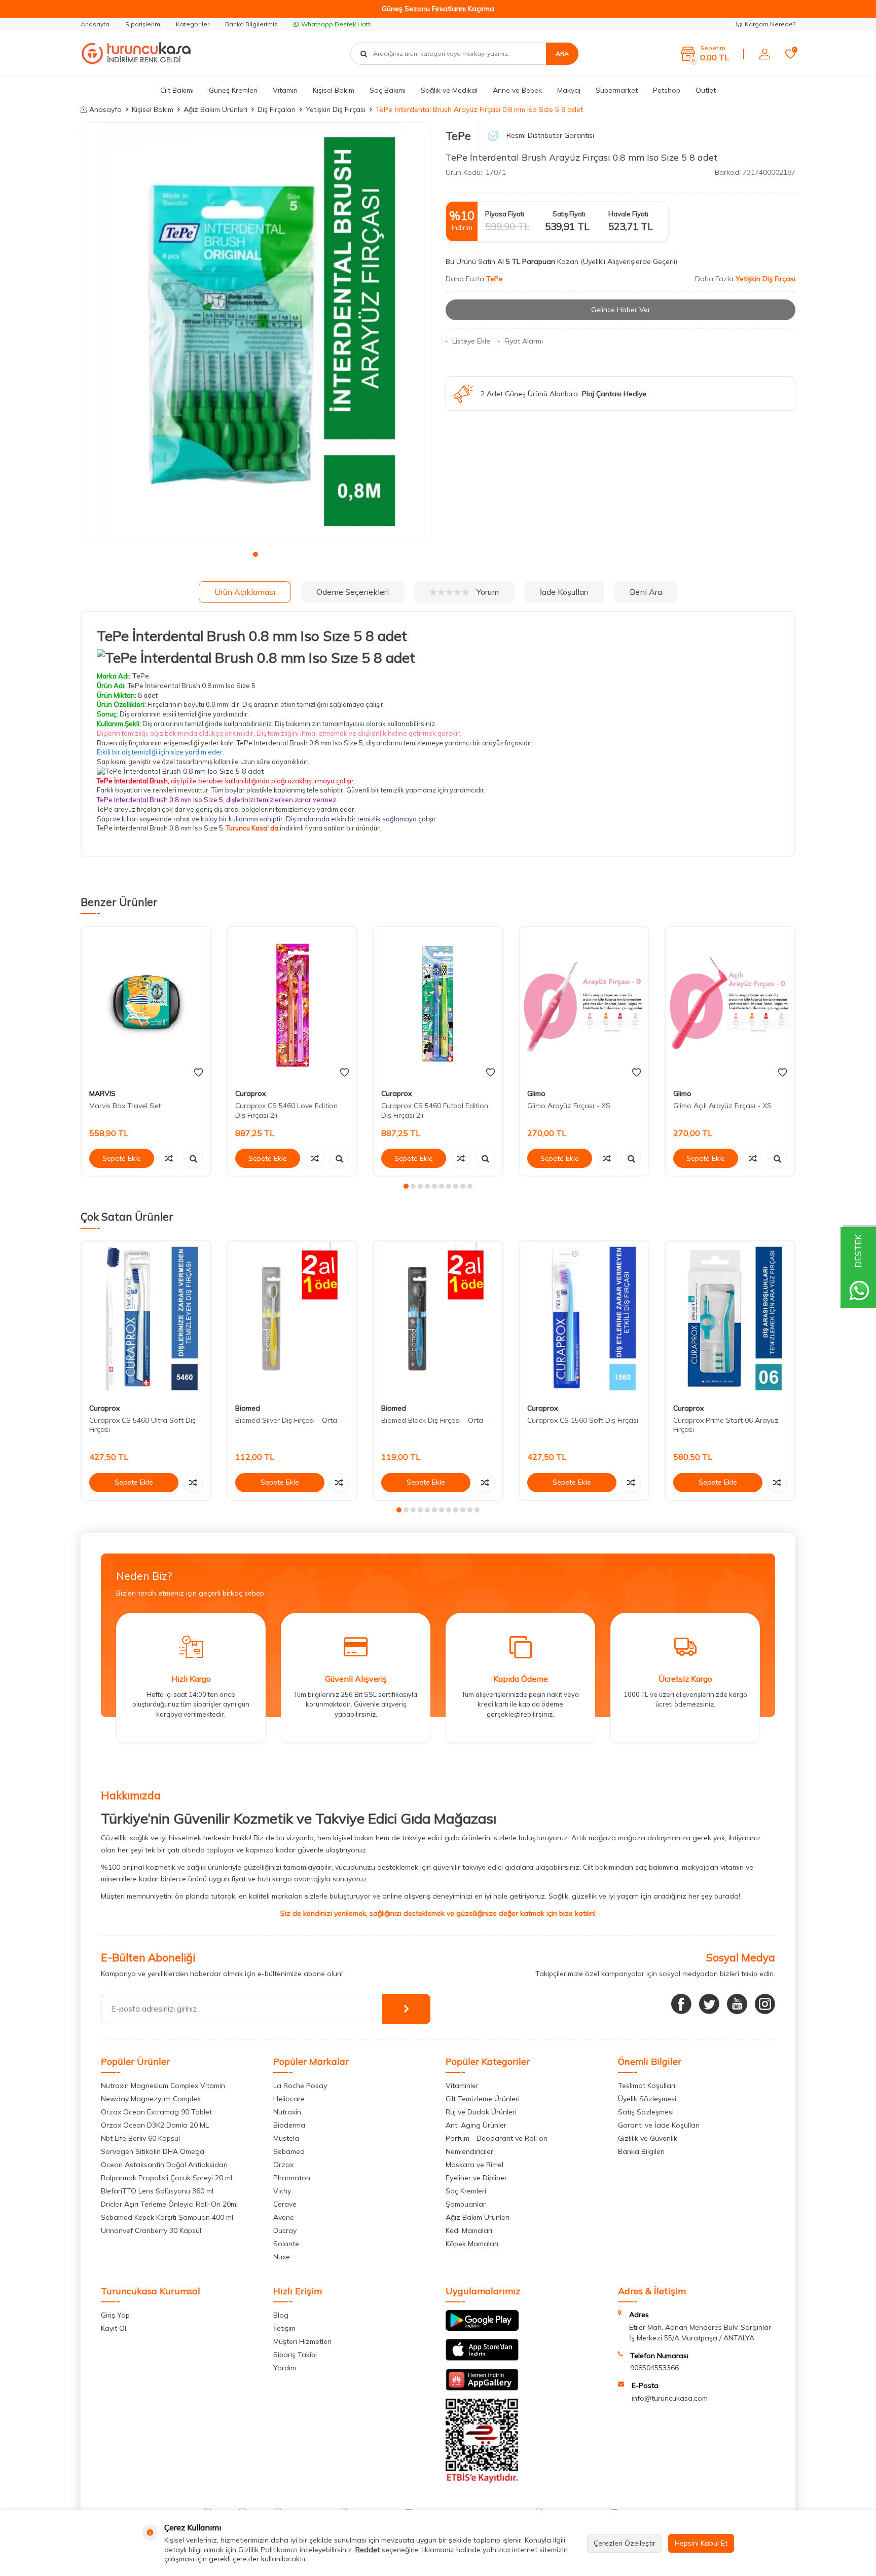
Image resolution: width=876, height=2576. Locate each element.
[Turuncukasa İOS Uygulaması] (482, 2358)
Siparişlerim (143, 24)
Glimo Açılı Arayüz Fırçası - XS (722, 1106)
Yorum (488, 592)
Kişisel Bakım (334, 90)
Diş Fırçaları (277, 109)
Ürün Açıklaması (245, 592)
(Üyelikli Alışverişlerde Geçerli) (630, 261)
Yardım (285, 2368)
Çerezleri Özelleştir (625, 2543)
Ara (562, 53)
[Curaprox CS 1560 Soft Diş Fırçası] (584, 1319)
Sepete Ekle (122, 1158)
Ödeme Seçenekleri (353, 592)
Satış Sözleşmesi (646, 2112)
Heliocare (289, 2099)
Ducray (285, 2230)
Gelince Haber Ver (621, 310)
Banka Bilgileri (641, 2151)
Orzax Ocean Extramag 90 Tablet (156, 2112)
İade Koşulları (564, 592)
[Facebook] (681, 2004)
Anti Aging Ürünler (476, 2125)
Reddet (368, 2550)
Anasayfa (95, 24)
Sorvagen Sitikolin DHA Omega (153, 2151)
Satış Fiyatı (569, 214)
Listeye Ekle (471, 341)
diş (219, 809)
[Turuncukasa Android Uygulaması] (482, 2328)
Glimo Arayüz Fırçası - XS (569, 1106)
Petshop (667, 90)
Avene (284, 2217)
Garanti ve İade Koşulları (659, 2125)
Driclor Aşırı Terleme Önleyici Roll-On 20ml (169, 2204)
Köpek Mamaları (472, 2244)
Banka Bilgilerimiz (251, 24)
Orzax (283, 2165)
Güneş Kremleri (233, 90)
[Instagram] (765, 2004)
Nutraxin (287, 2112)
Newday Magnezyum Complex (151, 2099)
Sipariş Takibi (295, 2355)
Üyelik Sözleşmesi (647, 2099)
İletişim (284, 2328)
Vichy (282, 2191)
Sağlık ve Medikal (449, 90)
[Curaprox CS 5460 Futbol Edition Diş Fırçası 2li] (438, 1004)
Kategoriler (193, 24)
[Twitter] (709, 2004)
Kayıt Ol (114, 2328)
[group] (255, 332)
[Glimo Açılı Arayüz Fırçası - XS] (730, 1004)
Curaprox (250, 1093)
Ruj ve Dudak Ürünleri (481, 2112)
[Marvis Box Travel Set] (146, 1004)
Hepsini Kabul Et (701, 2543)
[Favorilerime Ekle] (198, 1073)
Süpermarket (617, 90)
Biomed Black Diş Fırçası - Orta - (435, 1420)
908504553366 (654, 2368)
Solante (286, 2244)
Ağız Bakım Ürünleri (215, 109)
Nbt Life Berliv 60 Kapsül (140, 2138)
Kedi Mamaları (469, 2230)
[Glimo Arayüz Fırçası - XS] (584, 1004)
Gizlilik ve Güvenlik (648, 2138)
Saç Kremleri (466, 2191)
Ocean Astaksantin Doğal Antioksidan (164, 2165)
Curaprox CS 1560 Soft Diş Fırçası (583, 1420)
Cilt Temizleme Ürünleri (483, 2099)
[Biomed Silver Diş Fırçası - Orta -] (292, 1319)
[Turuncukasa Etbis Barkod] (482, 2480)
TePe (458, 136)
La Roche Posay (300, 2086)
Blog (281, 2315)
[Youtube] (737, 2004)
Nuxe (282, 2257)
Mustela (286, 2138)
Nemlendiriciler (469, 2151)
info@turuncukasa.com (670, 2398)
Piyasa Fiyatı (505, 214)
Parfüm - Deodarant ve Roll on (497, 2138)
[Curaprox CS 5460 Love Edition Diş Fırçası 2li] (292, 1004)
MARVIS (102, 1093)
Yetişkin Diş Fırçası (336, 109)
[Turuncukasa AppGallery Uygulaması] (482, 2388)
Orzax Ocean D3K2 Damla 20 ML (155, 2125)
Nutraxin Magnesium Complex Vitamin (163, 2086)
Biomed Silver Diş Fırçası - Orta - (289, 1420)
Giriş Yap (115, 2315)
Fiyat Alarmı (524, 341)
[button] (255, 554)
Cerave (285, 2204)
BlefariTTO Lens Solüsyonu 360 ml (157, 2191)
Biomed (248, 1408)
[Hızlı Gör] (193, 1158)
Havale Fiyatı (628, 214)
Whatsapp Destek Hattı (336, 24)
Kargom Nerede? (770, 24)
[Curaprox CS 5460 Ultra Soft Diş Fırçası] (146, 1319)
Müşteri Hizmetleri (302, 2341)
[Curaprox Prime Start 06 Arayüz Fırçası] (730, 1319)
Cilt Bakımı (177, 90)
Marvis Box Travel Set (125, 1106)
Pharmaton (292, 2178)
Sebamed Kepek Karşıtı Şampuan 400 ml (167, 2217)
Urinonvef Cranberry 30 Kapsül (151, 2230)
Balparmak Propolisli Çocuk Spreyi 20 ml (167, 2178)
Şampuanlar (466, 2204)
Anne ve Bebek (517, 90)
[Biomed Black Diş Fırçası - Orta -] (438, 1319)
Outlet (706, 90)
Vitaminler (462, 2086)
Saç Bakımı (388, 90)
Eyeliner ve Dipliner (476, 2178)
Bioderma (289, 2125)
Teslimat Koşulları (647, 2086)
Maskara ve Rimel (474, 2165)
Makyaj (569, 90)
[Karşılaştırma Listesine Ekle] (169, 1158)
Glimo (536, 1093)
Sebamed (289, 2151)
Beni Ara (646, 592)
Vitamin (285, 90)
